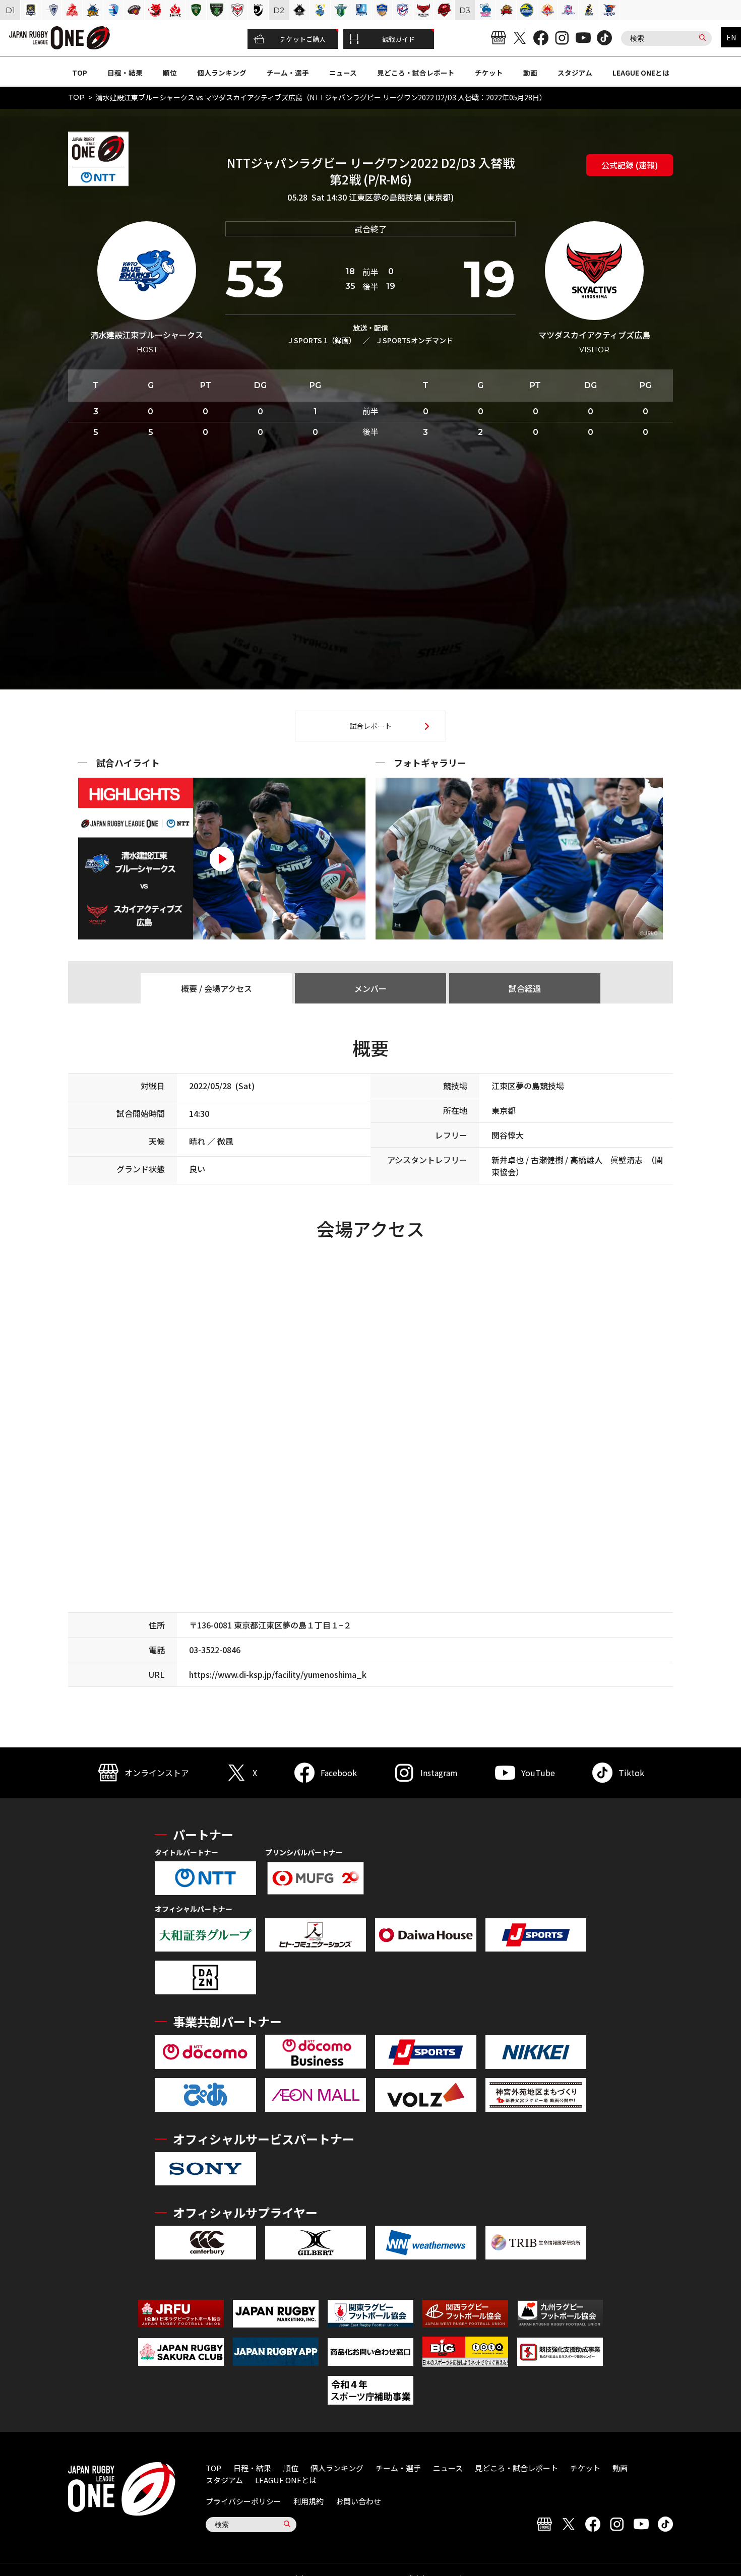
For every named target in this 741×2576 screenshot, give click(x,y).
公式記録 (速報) (630, 165)
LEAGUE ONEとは (641, 73)
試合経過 (525, 988)
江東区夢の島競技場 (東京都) (401, 197)
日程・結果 (125, 73)
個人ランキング (222, 73)
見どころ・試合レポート (416, 73)
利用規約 (308, 2501)
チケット (489, 73)
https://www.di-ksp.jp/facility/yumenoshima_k (278, 1674)
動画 (530, 73)
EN (731, 37)
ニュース (343, 73)
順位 (170, 73)
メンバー (371, 988)
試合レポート (371, 726)
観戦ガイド (398, 39)
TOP (80, 73)
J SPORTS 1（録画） (322, 340)
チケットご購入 (303, 39)
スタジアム (575, 73)
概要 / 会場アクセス (217, 988)
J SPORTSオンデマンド (415, 340)
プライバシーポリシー (243, 2501)
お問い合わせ (358, 2501)
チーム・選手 (288, 73)
